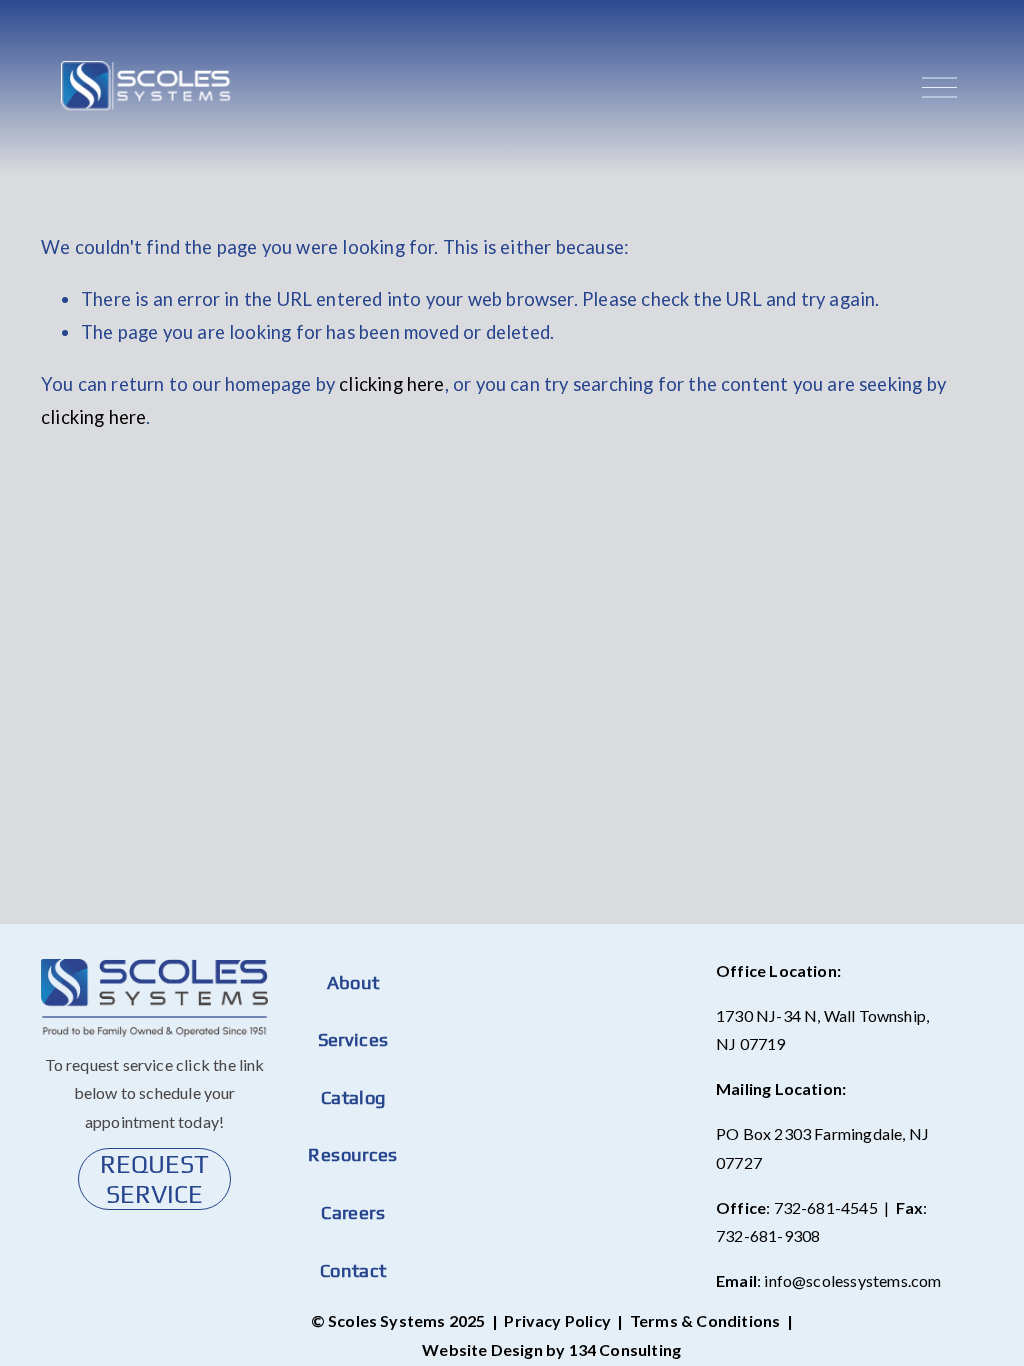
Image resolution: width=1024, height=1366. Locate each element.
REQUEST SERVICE (154, 1179)
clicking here (391, 384)
